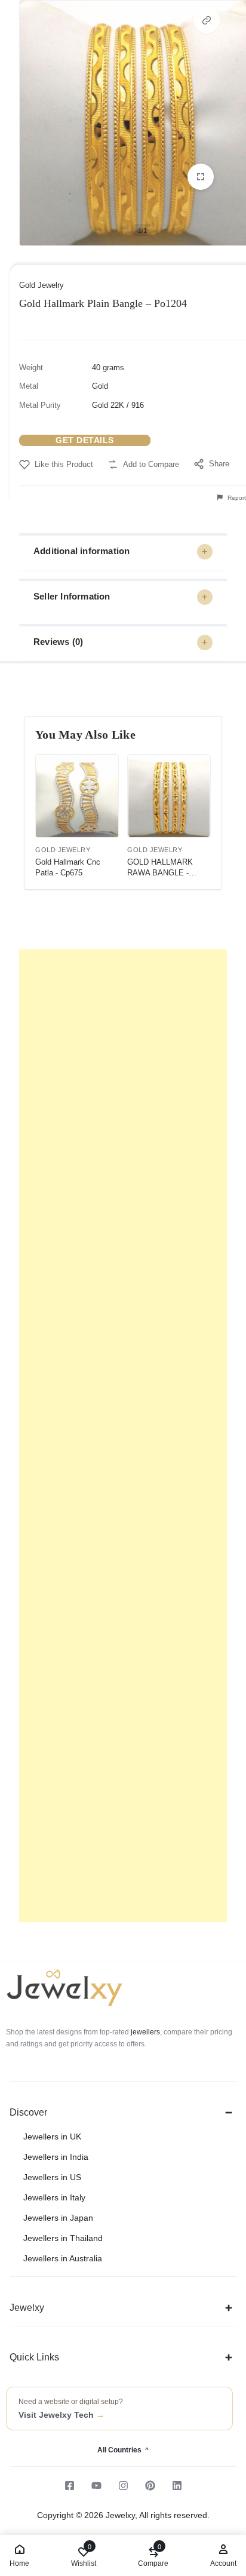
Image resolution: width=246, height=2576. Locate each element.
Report (236, 498)
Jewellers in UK (52, 2137)
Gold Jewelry (41, 285)
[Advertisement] (123, 1436)
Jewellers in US (52, 2177)
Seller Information (72, 596)
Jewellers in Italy (54, 2197)
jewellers (144, 2032)
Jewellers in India (56, 2157)
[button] (207, 20)
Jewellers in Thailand (63, 2238)
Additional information (82, 551)
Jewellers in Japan (58, 2218)
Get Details (85, 440)
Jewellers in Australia (63, 2258)
